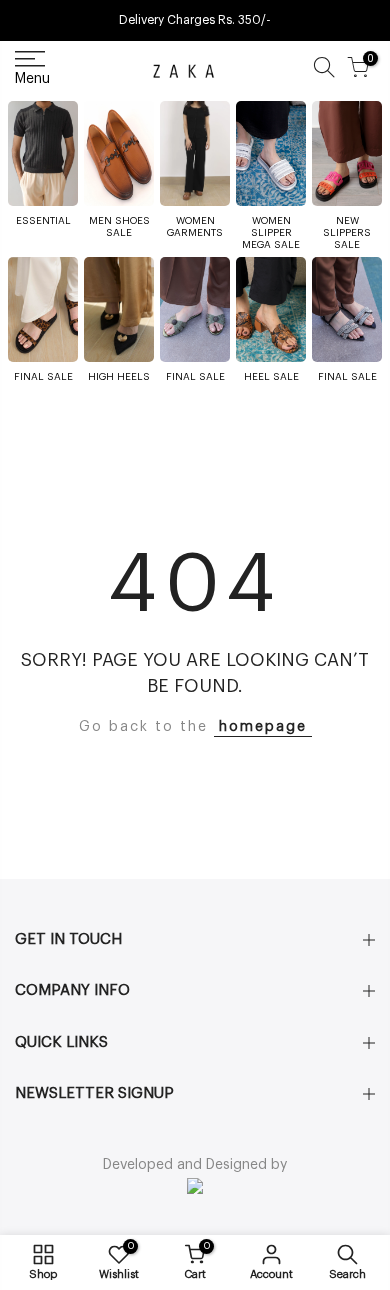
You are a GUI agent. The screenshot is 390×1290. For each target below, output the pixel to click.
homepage (263, 727)
